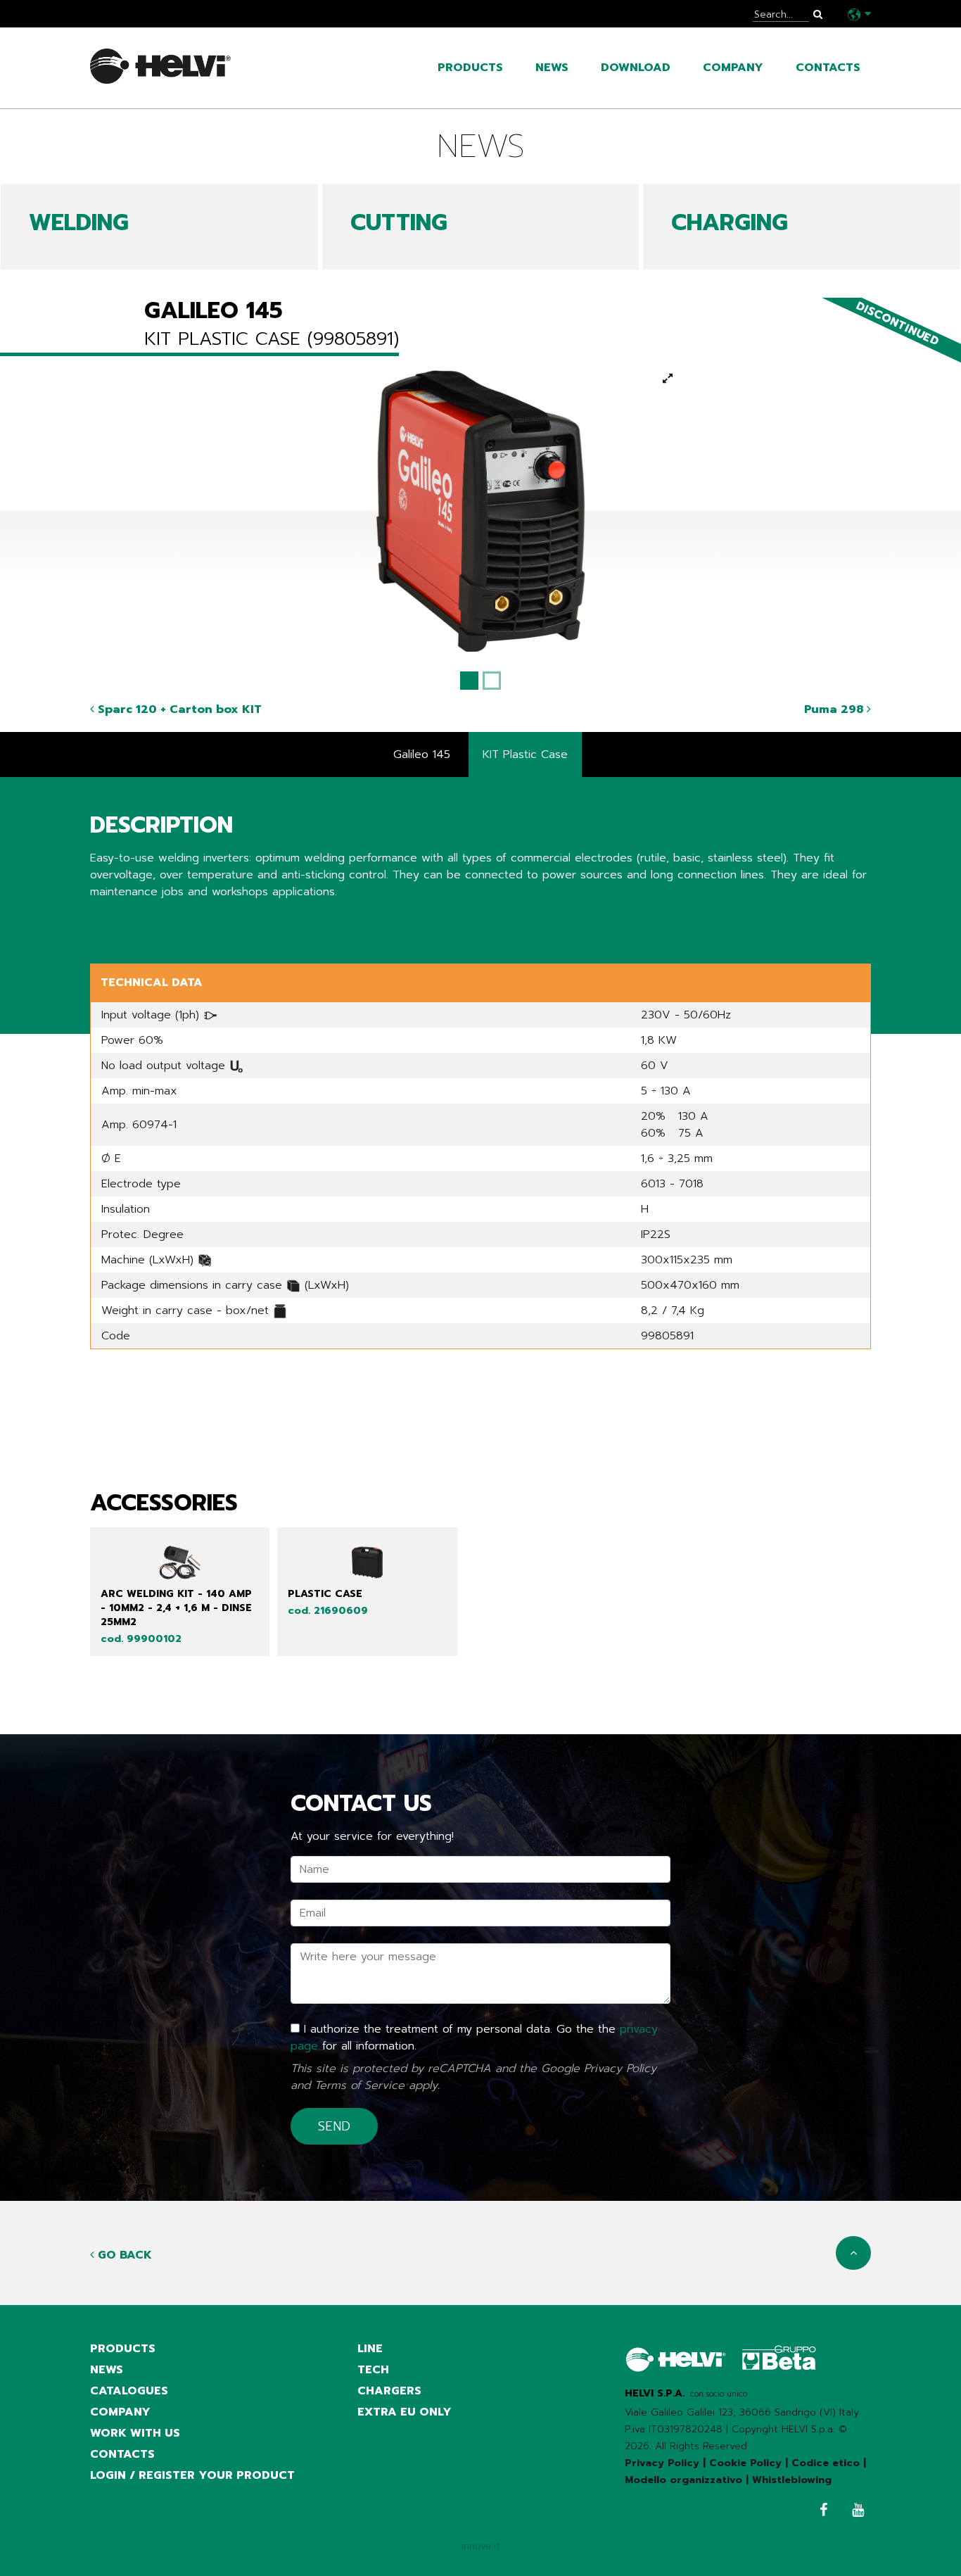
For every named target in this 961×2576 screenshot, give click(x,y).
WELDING (79, 223)
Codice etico (826, 2463)
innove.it (481, 2546)
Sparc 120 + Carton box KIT (178, 709)
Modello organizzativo (683, 2480)
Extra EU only (405, 2412)
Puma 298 (835, 709)
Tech (373, 2370)
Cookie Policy (745, 2463)
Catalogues (129, 2391)
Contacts (828, 68)
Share (105, 920)
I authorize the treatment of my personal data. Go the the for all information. (474, 2038)
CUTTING (399, 223)
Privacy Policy (620, 2069)
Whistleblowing (792, 2480)
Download (636, 68)
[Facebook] (820, 2512)
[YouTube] (854, 2512)
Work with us (135, 2433)
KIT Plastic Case (525, 755)
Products (470, 68)
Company (733, 68)
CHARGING (730, 223)
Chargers (389, 2391)
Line (370, 2349)
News (552, 68)
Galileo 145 (422, 755)
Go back (123, 2255)
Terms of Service (359, 2085)
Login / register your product (192, 2475)
